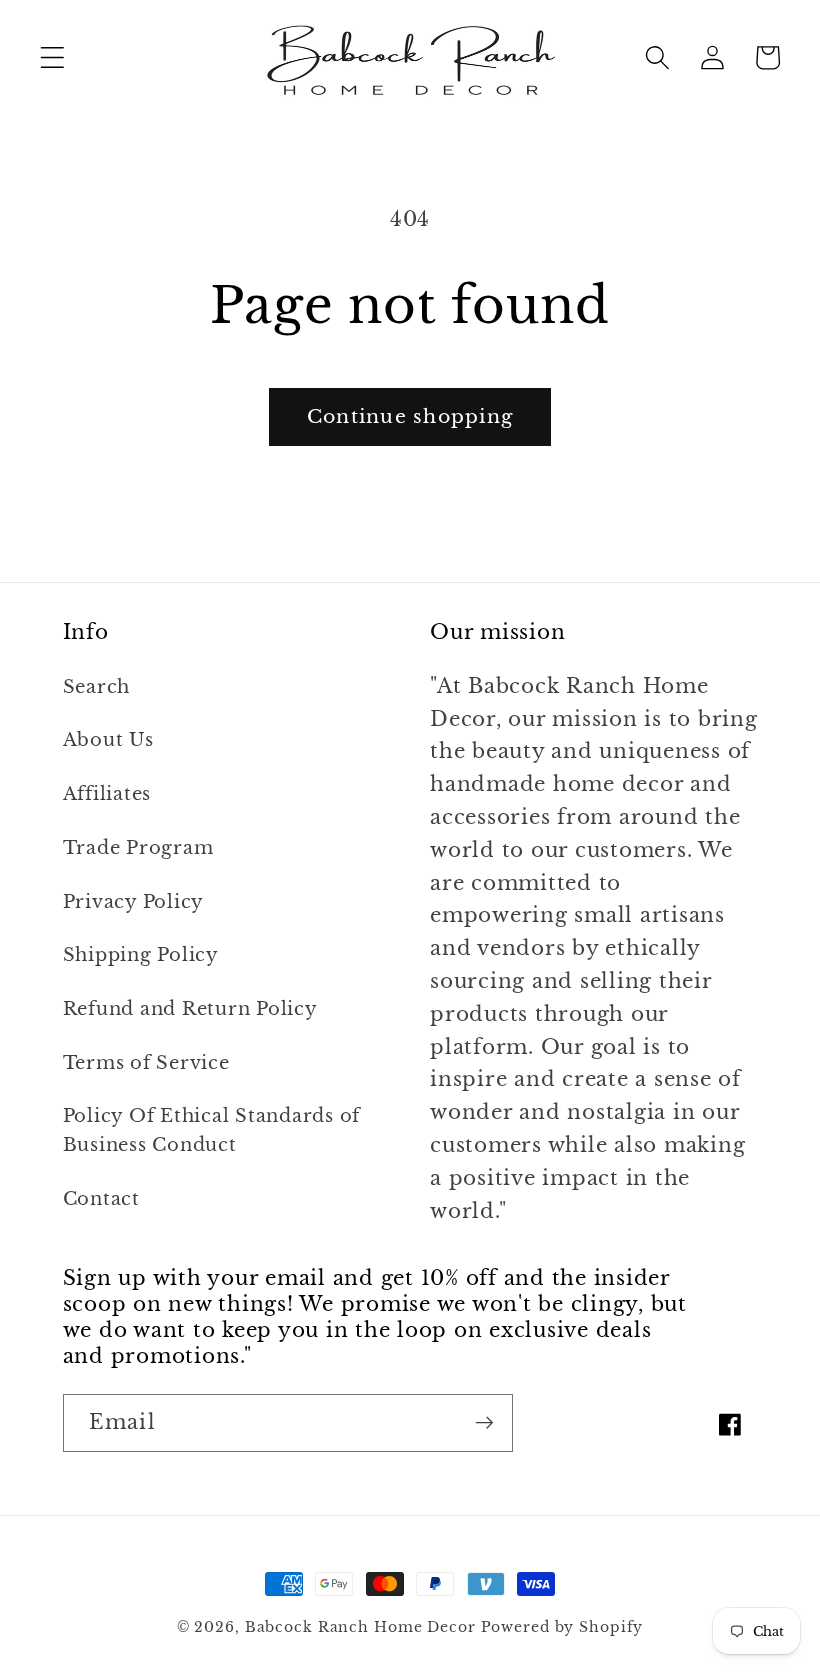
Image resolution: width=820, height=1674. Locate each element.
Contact (101, 1199)
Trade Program (138, 848)
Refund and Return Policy (190, 1009)
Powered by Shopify (562, 1627)
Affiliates (107, 794)
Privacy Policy (134, 902)
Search (97, 687)
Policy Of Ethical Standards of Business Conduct (212, 1130)
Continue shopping (410, 416)
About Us (108, 740)
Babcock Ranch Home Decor (360, 1627)
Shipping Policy (141, 955)
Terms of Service (146, 1063)
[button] (52, 57)
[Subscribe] (484, 1423)
